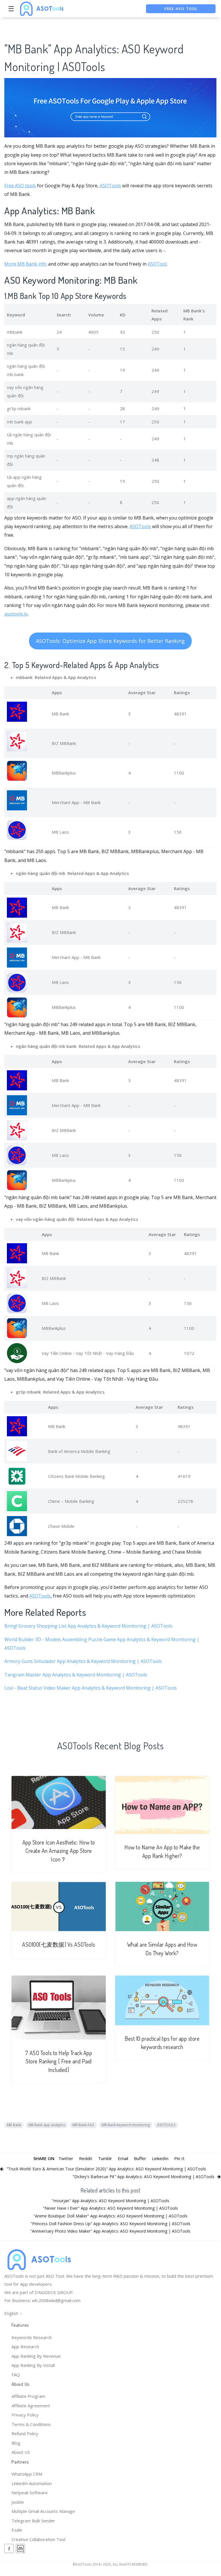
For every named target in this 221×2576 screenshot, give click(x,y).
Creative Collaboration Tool (38, 2539)
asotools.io (16, 614)
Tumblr (105, 2158)
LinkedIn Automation (32, 2483)
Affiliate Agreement (31, 2406)
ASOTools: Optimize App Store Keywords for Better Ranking (110, 641)
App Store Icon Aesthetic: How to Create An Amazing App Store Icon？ (59, 1851)
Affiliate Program (28, 2396)
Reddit (86, 2158)
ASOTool (157, 264)
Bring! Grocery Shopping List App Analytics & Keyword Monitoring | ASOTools (88, 1626)
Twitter (66, 2158)
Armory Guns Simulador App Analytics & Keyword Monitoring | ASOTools (83, 1661)
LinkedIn (160, 2158)
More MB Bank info (26, 264)
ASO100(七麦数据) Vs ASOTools (59, 1944)
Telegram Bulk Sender (33, 2521)
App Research (25, 2347)
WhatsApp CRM (27, 2474)
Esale (17, 2530)
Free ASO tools (20, 186)
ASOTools (110, 186)
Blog (16, 2443)
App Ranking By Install (33, 2365)
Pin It (179, 2158)
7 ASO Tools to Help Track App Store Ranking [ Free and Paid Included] (59, 2061)
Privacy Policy (25, 2415)
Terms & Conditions (31, 2424)
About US (21, 2452)
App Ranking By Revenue (36, 2356)
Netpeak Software (30, 2493)
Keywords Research (32, 2337)
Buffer (140, 2158)
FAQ (16, 2375)
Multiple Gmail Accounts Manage (43, 2511)
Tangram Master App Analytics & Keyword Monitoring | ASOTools (76, 1675)
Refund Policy (25, 2433)
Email (123, 2158)
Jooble (18, 2502)
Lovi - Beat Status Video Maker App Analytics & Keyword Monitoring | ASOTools (91, 1688)
